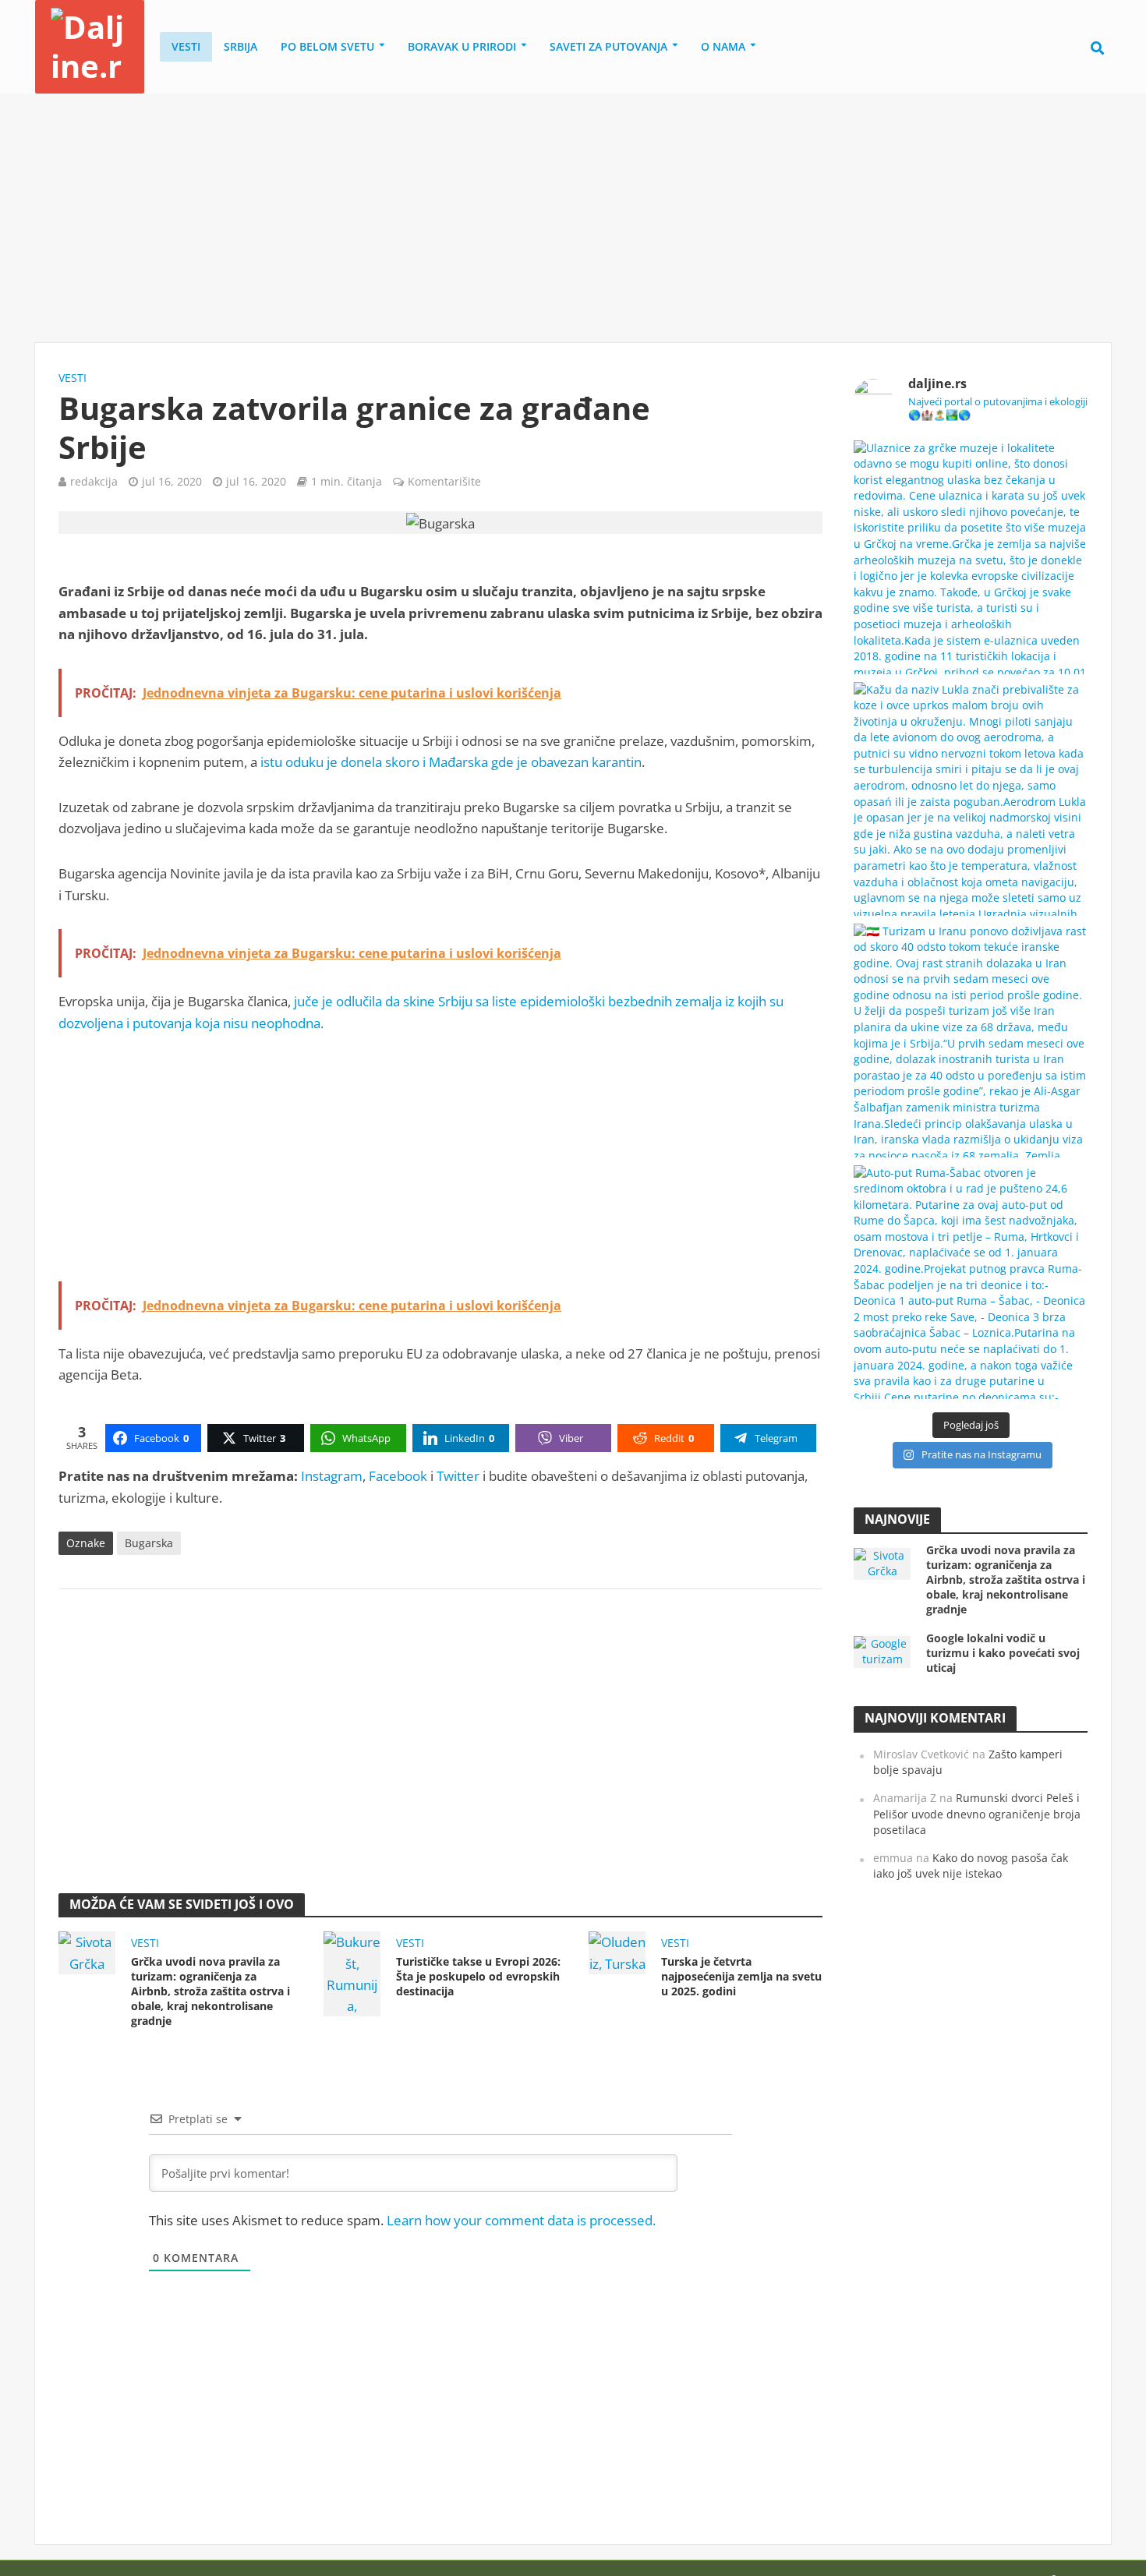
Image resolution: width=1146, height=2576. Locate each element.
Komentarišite (444, 481)
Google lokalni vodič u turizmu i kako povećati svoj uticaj (1003, 1653)
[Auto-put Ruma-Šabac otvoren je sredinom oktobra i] (971, 1282)
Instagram (332, 1476)
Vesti (186, 46)
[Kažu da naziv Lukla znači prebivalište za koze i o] (971, 799)
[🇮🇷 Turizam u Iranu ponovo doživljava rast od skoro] (971, 1041)
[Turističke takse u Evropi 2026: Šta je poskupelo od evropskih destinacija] (352, 1972)
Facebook (398, 1476)
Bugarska (149, 1543)
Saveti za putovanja (608, 46)
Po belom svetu (327, 46)
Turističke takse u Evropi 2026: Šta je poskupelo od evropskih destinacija (478, 1976)
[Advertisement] (573, 218)
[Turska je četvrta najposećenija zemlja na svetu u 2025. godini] (617, 1951)
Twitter (458, 1476)
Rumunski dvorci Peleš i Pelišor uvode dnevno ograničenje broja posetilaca (977, 1814)
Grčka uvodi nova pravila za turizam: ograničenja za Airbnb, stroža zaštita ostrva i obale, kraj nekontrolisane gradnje (210, 1991)
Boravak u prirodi (462, 46)
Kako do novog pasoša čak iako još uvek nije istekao (971, 1866)
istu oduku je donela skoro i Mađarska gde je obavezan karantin (451, 762)
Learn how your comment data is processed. (521, 2220)
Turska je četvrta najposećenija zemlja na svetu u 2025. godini (741, 1976)
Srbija (241, 46)
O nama (723, 46)
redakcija (94, 481)
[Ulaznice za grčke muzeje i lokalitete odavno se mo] (971, 557)
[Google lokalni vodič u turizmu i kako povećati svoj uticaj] (882, 1650)
